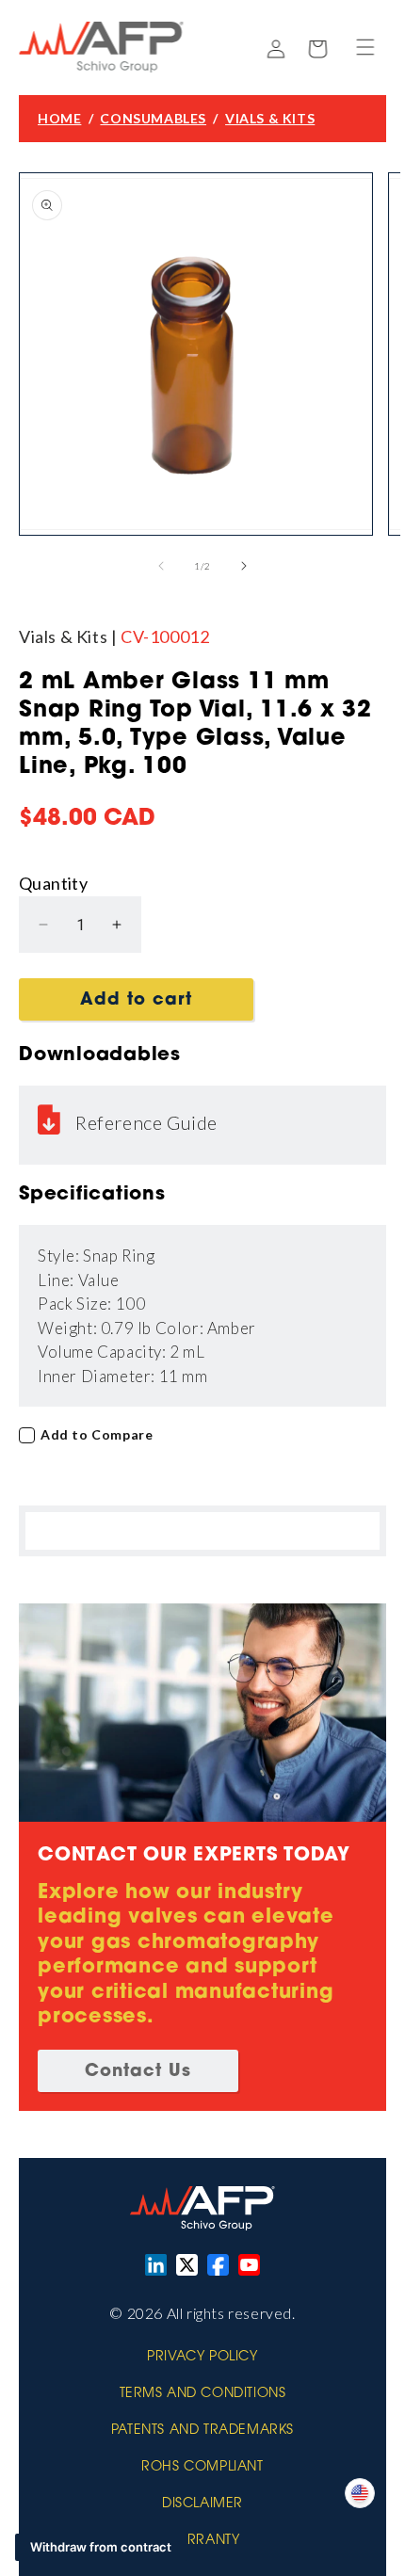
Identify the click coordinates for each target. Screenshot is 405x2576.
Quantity (53, 883)
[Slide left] (161, 566)
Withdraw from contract (101, 2547)
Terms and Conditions (203, 2394)
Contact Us (138, 2072)
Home (59, 118)
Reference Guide (146, 1122)
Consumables (153, 118)
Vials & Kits (270, 118)
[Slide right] (244, 566)
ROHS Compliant (202, 2468)
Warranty (203, 2541)
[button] (365, 47)
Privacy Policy (202, 2358)
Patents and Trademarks (202, 2431)
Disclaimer (202, 2504)
